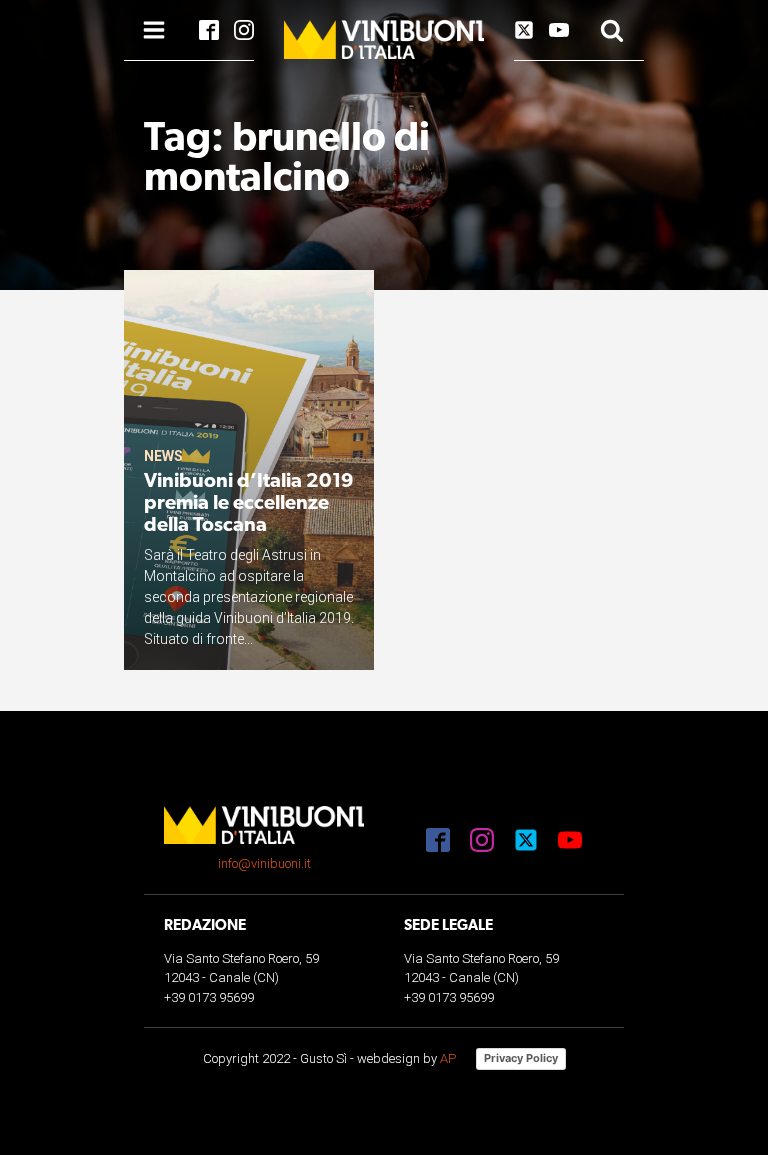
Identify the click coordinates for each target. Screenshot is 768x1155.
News (163, 456)
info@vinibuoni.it (264, 863)
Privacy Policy (521, 1058)
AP (448, 1058)
